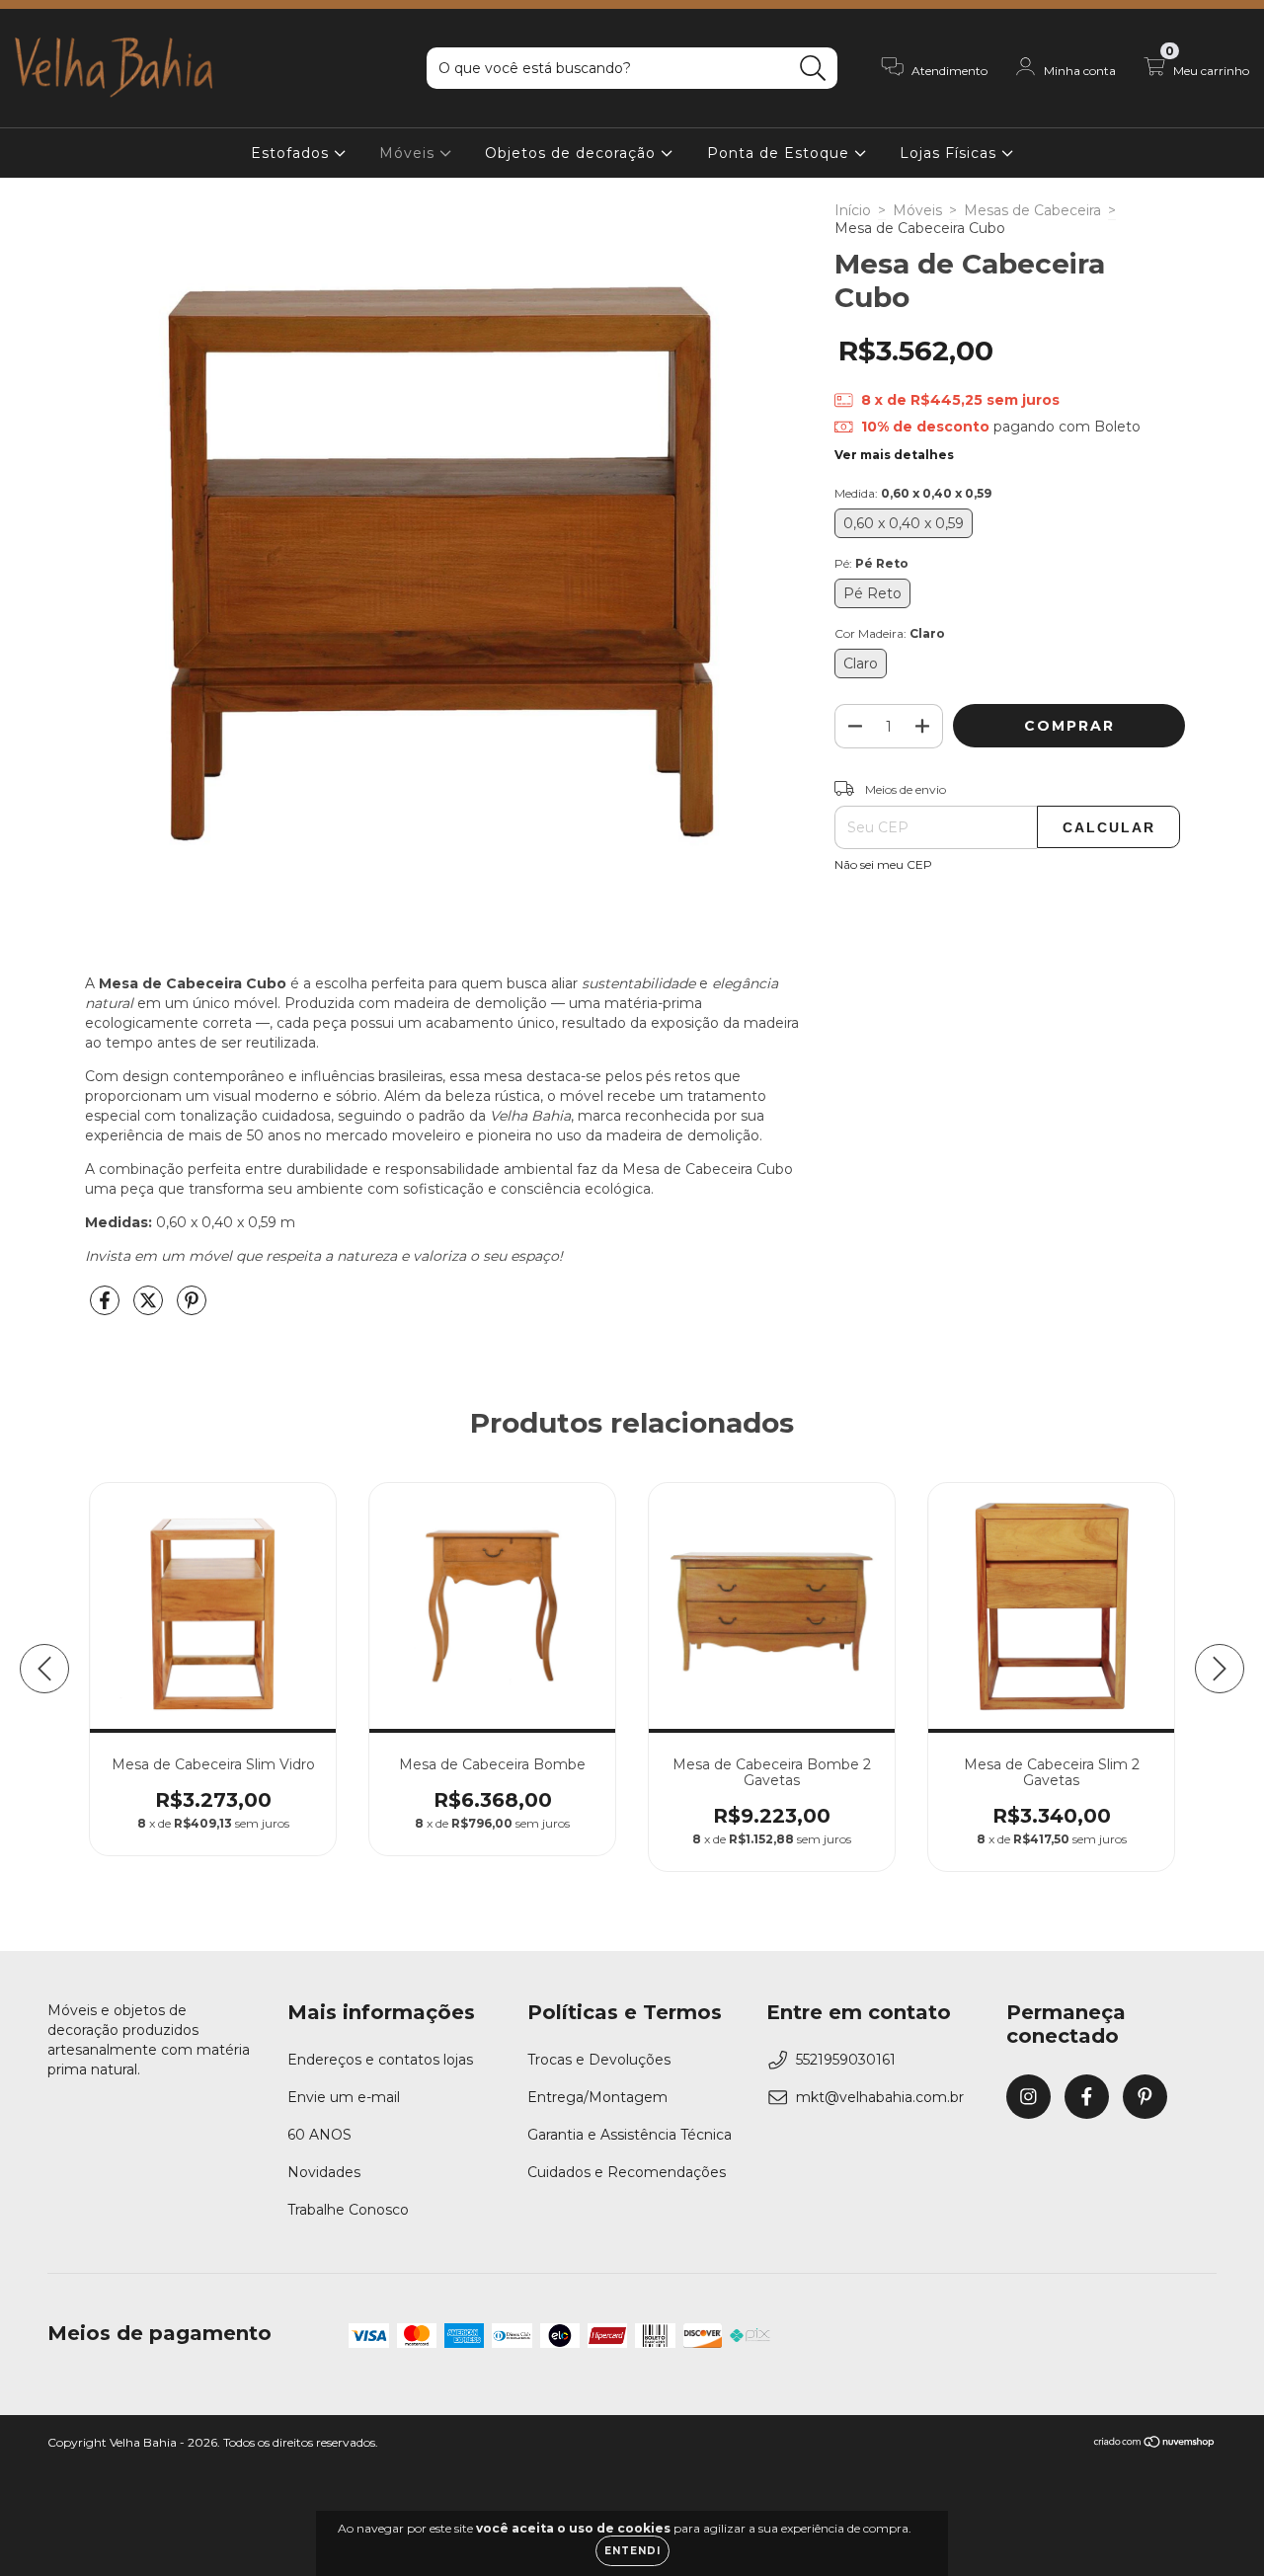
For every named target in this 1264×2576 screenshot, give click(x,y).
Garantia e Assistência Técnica (630, 2135)
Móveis (409, 153)
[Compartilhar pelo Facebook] (107, 1308)
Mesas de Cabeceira (1032, 210)
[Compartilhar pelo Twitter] (150, 1308)
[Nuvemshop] (1155, 2444)
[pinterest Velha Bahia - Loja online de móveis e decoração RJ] (1145, 2097)
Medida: (913, 493)
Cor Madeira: (890, 633)
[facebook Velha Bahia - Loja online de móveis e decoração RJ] (1087, 2097)
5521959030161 (846, 2060)
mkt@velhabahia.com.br (880, 2097)
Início (853, 210)
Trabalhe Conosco (348, 2210)
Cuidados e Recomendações (627, 2172)
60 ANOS (319, 2135)
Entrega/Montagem (597, 2097)
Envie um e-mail (344, 2097)
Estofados (292, 153)
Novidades (324, 2172)
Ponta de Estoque (781, 153)
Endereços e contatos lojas (380, 2060)
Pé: (871, 563)
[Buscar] (813, 69)
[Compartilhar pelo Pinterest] (192, 1308)
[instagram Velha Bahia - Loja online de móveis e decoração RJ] (1028, 2097)
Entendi (632, 2551)
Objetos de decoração (573, 153)
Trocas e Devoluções (599, 2060)
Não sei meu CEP (883, 864)
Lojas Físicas (950, 153)
